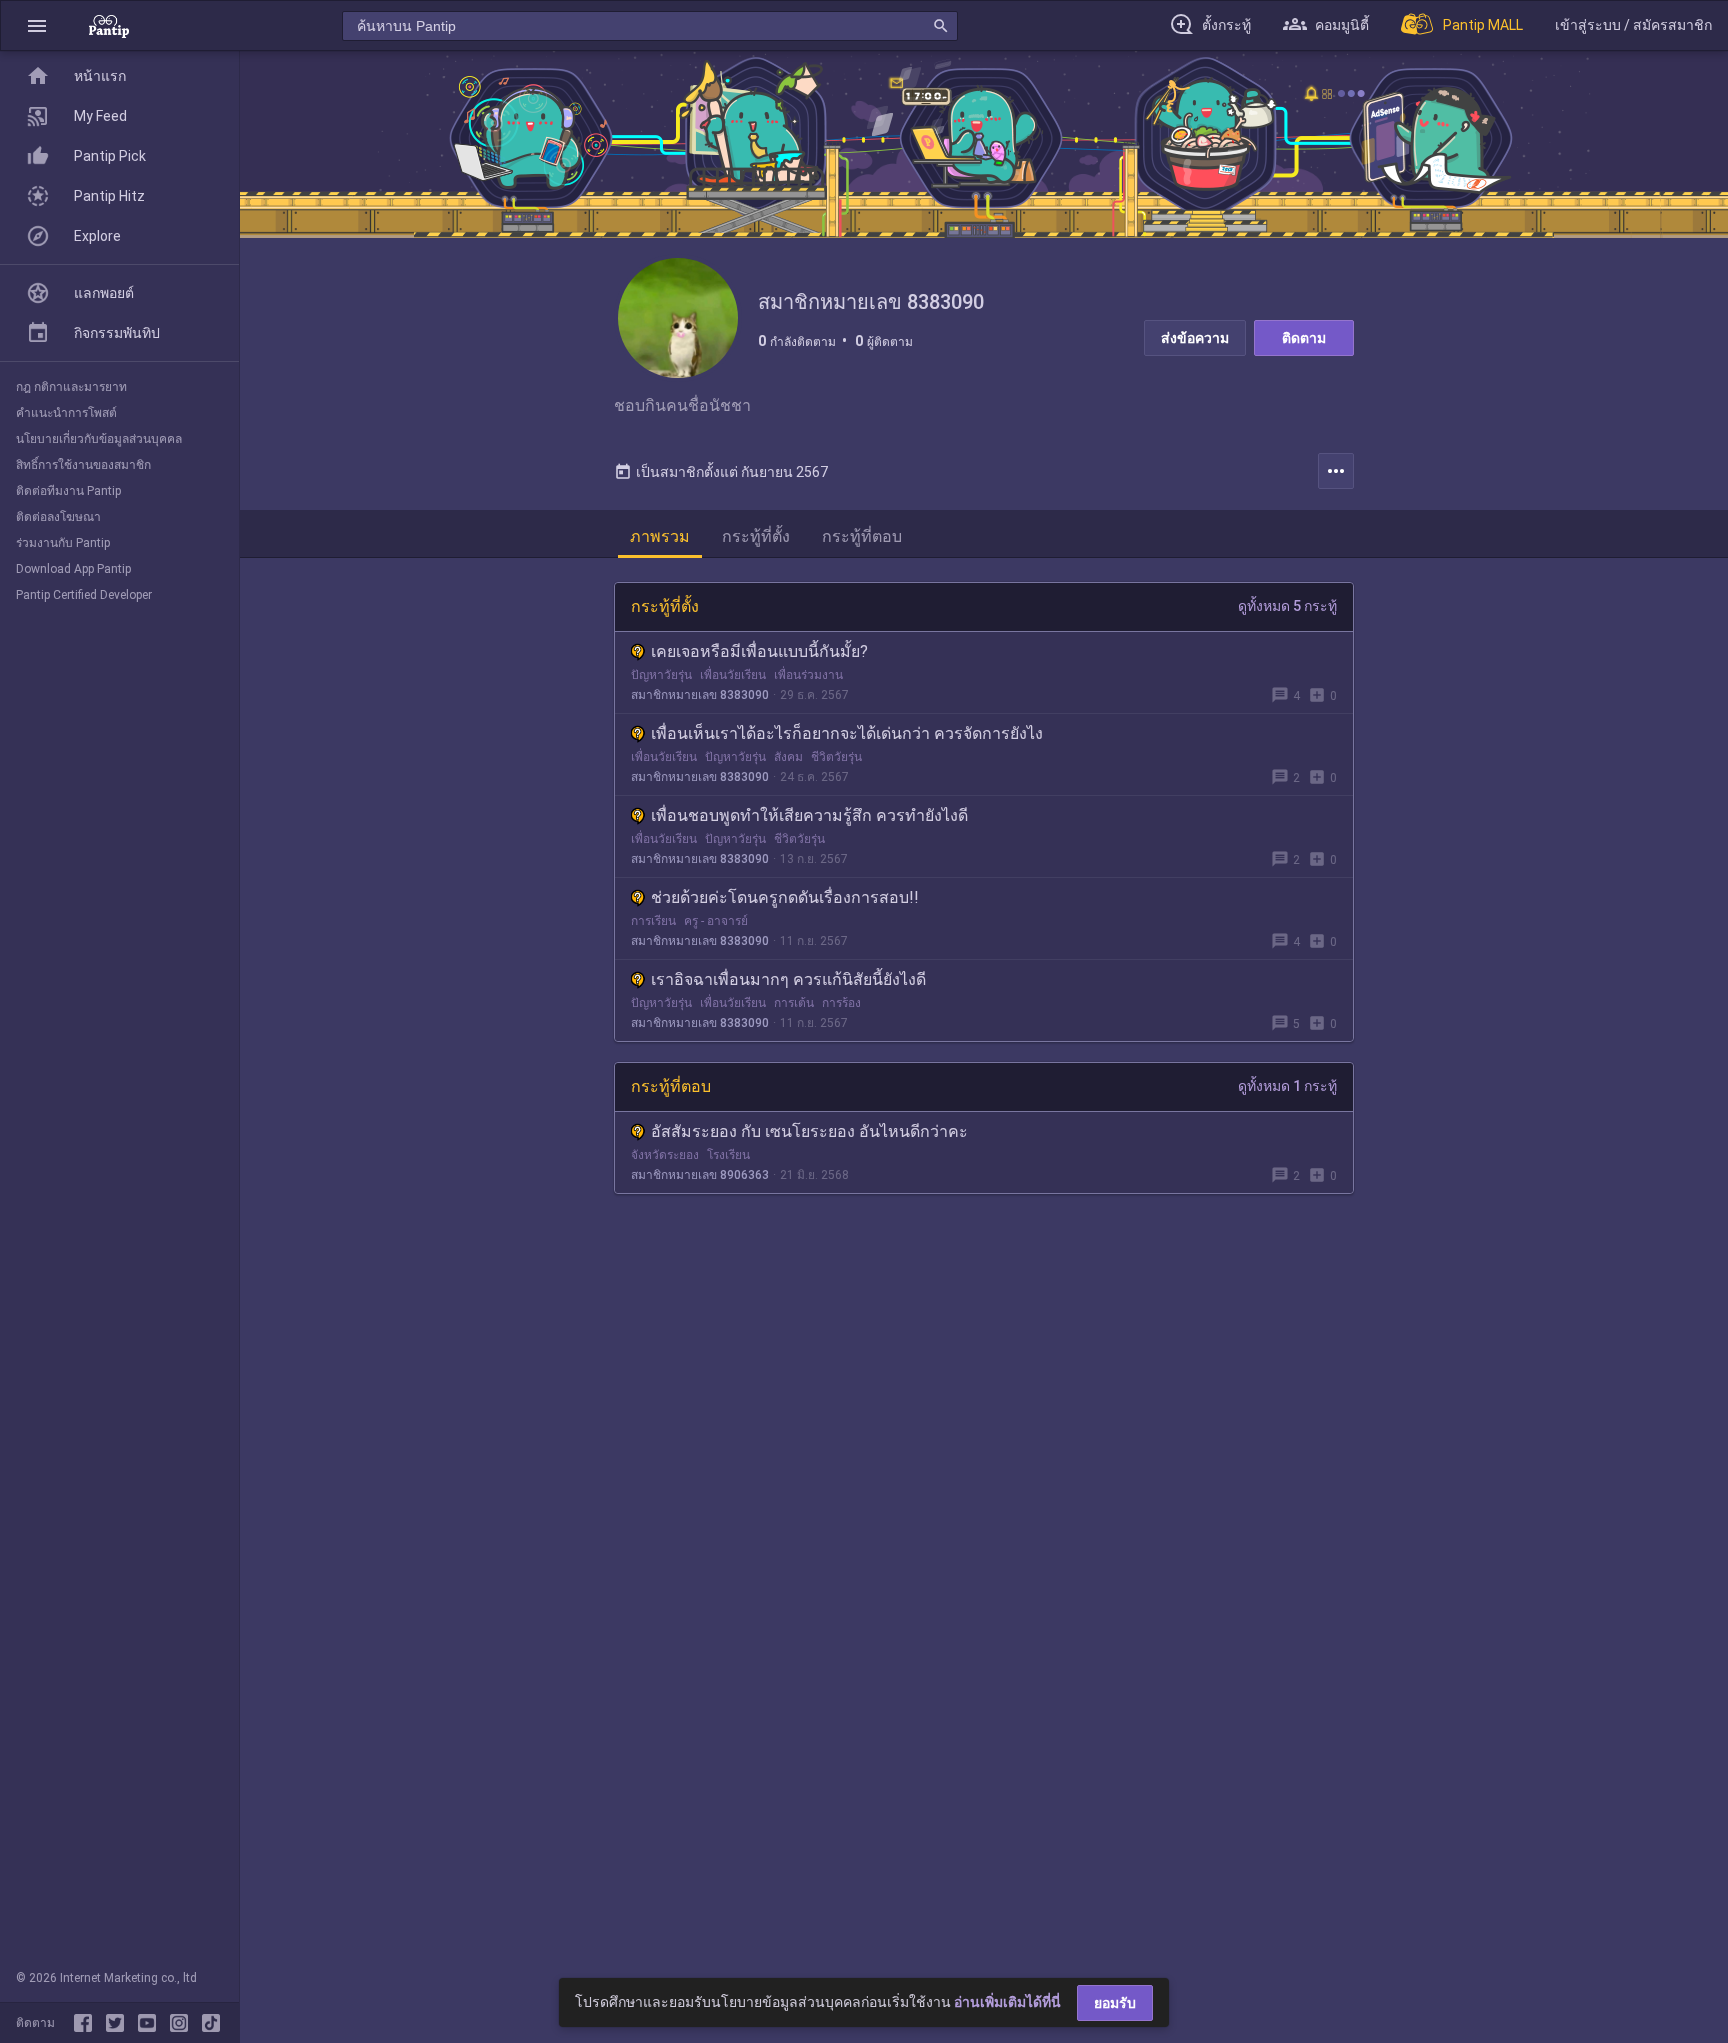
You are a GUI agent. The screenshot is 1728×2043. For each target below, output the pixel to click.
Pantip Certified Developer (84, 595)
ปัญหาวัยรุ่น (661, 675)
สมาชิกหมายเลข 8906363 (700, 1175)
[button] (37, 25)
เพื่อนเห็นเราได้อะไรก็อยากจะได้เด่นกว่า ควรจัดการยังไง (847, 733)
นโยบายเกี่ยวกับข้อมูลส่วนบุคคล (99, 439)
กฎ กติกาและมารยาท (71, 387)
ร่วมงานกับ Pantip (63, 543)
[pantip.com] (109, 25)
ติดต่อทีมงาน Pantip (68, 491)
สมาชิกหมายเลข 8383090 (700, 695)
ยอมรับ (1115, 2003)
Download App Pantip (73, 569)
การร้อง (841, 1003)
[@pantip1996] (211, 2023)
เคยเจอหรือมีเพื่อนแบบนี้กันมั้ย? (759, 651)
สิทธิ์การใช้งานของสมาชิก (83, 465)
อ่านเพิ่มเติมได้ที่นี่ (1007, 2002)
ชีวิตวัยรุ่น (836, 757)
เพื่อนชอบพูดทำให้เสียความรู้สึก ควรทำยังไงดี (809, 815)
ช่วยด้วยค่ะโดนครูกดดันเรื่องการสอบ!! (785, 897)
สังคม (788, 757)
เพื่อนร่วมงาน (808, 675)
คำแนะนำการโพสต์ (66, 413)
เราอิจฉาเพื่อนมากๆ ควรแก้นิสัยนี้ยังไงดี (788, 979)
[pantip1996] (151, 2023)
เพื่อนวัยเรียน (733, 675)
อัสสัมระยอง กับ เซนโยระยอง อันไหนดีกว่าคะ (809, 1131)
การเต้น (794, 1003)
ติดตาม (1304, 338)
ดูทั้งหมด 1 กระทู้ (1287, 1086)
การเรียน (653, 921)
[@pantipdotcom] (183, 2023)
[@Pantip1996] (119, 2023)
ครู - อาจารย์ (716, 921)
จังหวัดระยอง (665, 1155)
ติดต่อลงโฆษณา (58, 517)
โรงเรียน (728, 1155)
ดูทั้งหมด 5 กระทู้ (1287, 606)
